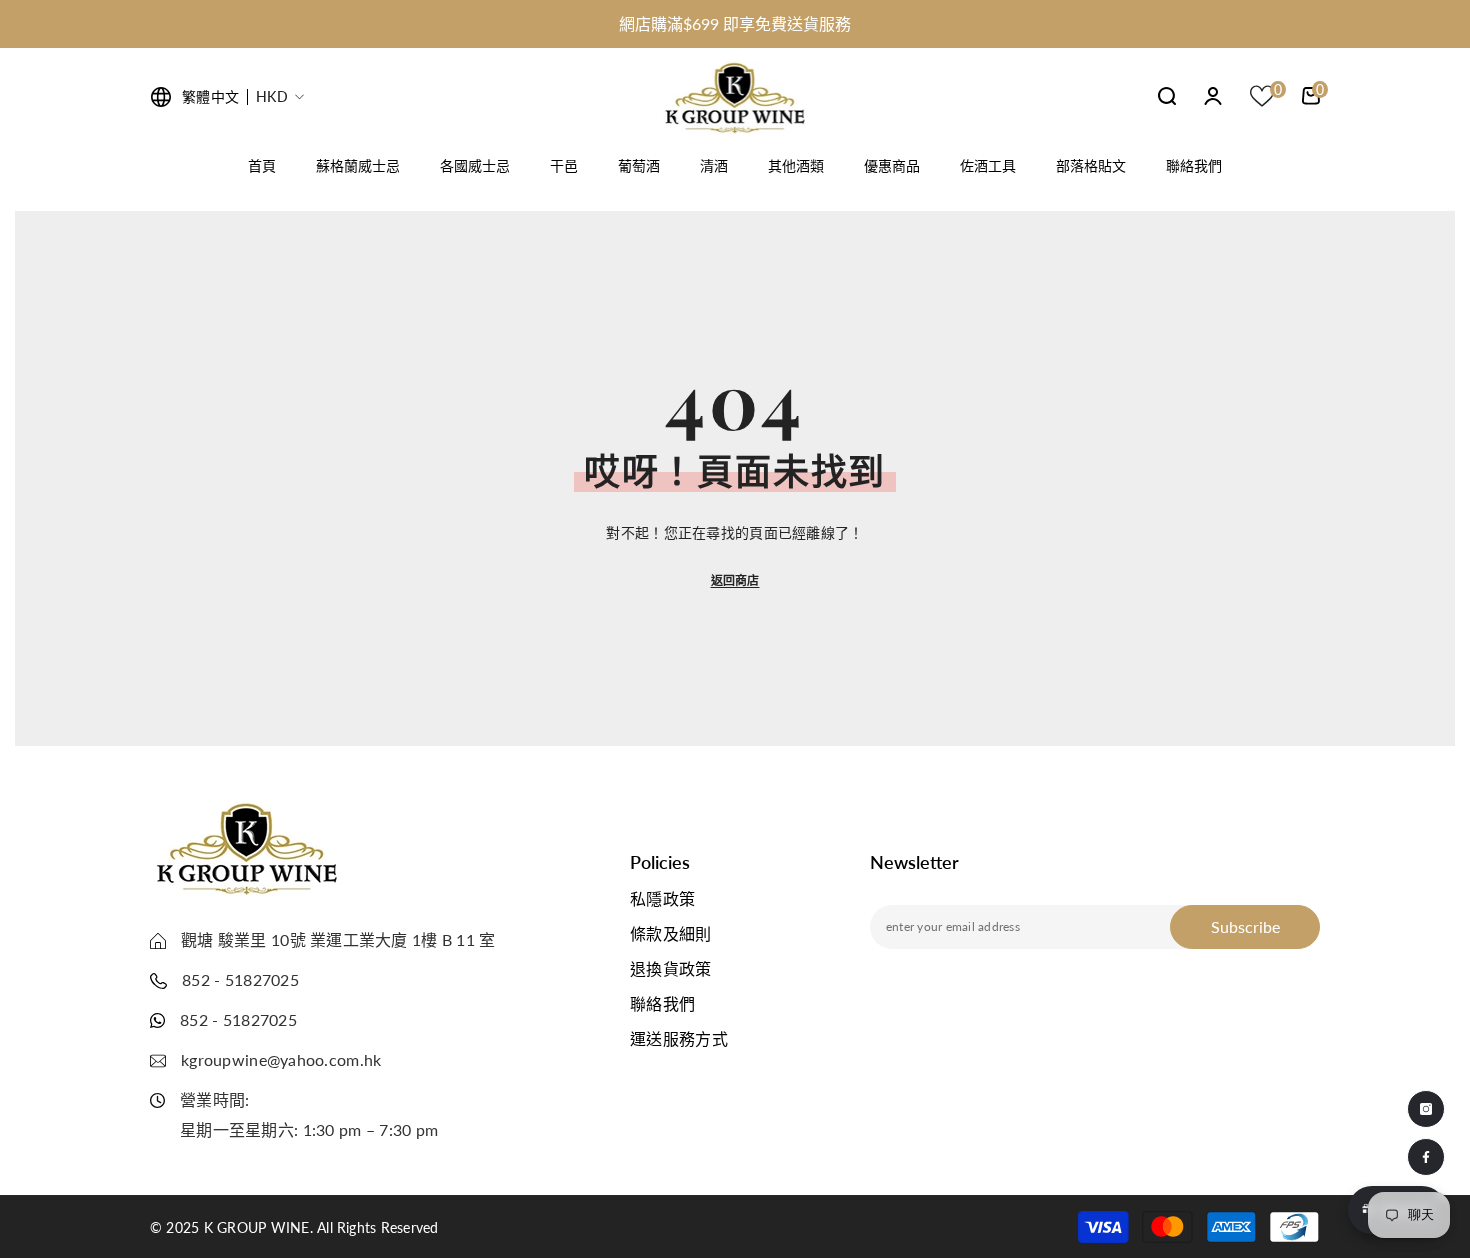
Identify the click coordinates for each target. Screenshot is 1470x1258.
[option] (735, 24)
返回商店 (735, 580)
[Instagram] (1426, 1109)
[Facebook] (1426, 1157)
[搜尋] (1167, 95)
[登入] (1213, 96)
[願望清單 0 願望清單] (1262, 96)
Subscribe (1245, 926)
